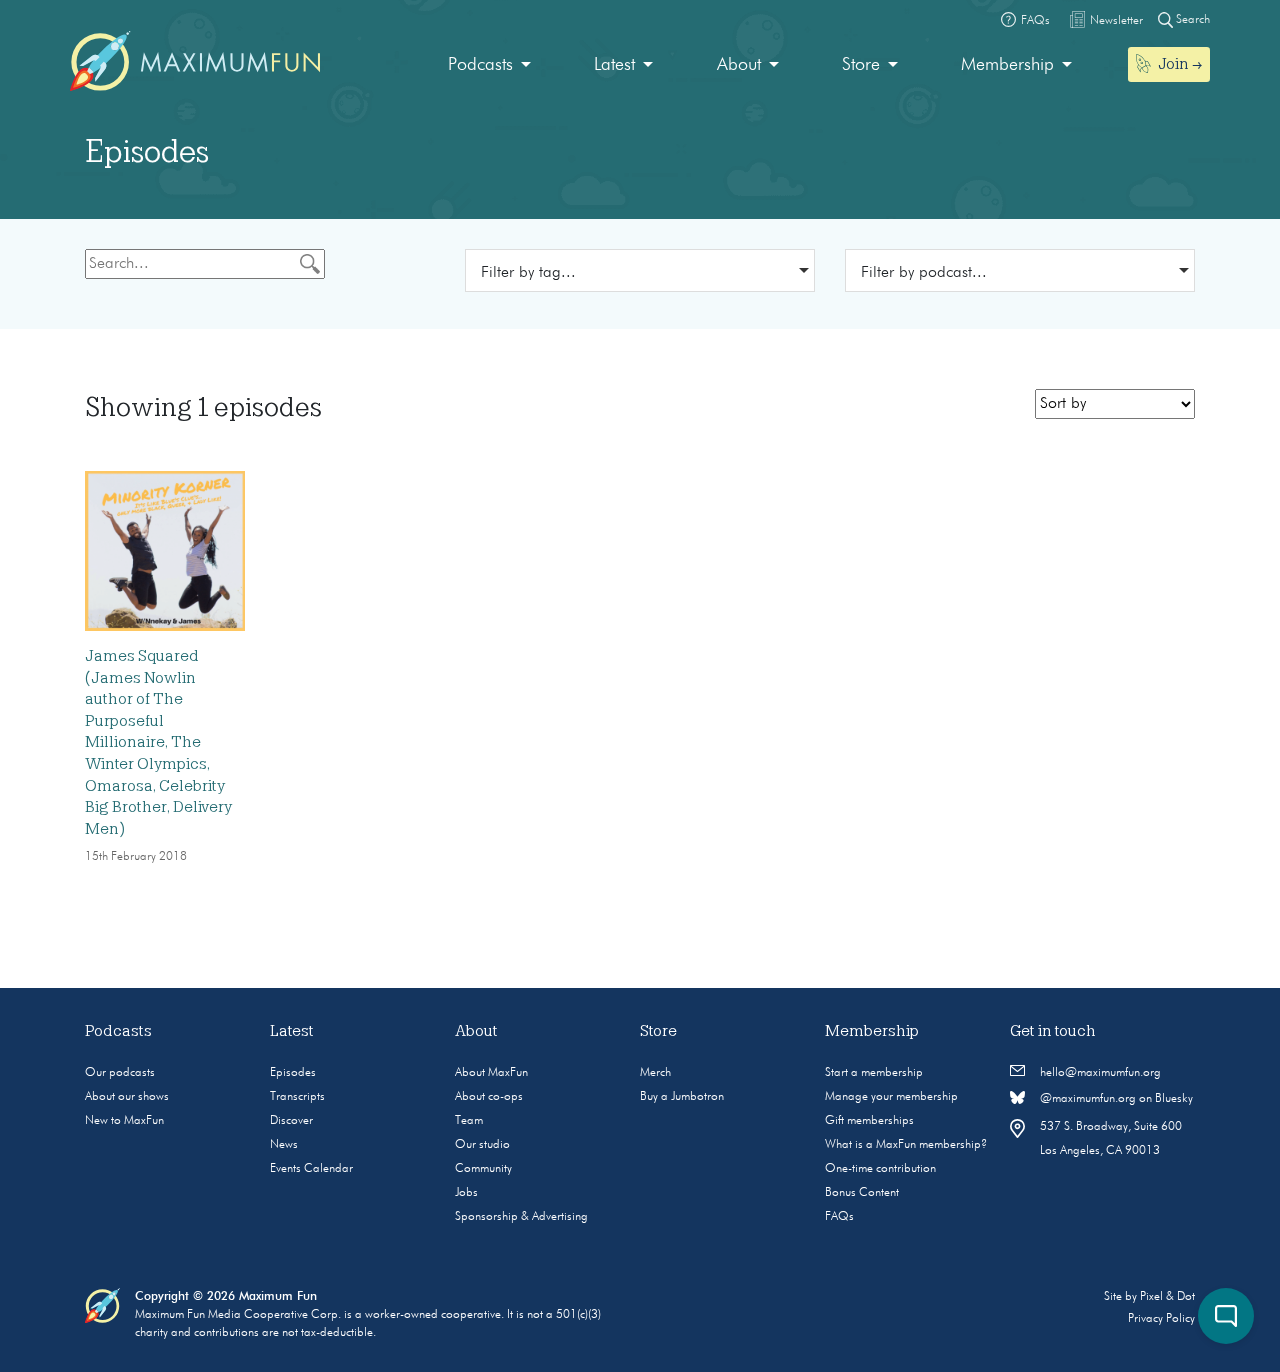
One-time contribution (880, 1169)
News (284, 1145)
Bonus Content (862, 1193)
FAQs (839, 1217)
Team (469, 1121)
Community (483, 1169)
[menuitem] (489, 65)
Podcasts (480, 65)
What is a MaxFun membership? (906, 1145)
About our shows (127, 1097)
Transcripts (297, 1097)
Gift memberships (869, 1121)
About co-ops (489, 1097)
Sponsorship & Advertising (521, 1217)
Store (861, 65)
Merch (655, 1073)
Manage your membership (891, 1097)
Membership (1007, 65)
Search (1191, 20)
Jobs (466, 1193)
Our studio (482, 1145)
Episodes (293, 1073)
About (739, 65)
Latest (614, 65)
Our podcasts (120, 1073)
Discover (291, 1121)
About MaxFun (491, 1073)
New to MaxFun (124, 1121)
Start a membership (874, 1073)
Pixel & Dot (1167, 1297)
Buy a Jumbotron (682, 1097)
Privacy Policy (1161, 1319)
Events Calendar (311, 1169)
